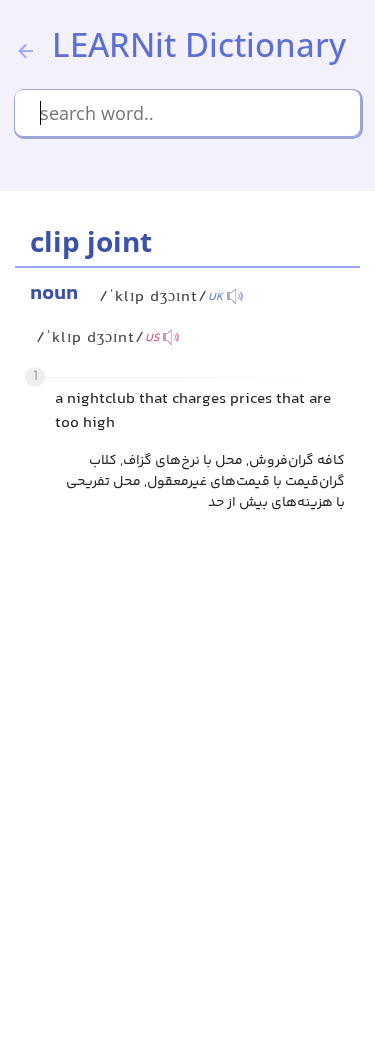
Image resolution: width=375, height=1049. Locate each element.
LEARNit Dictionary (199, 44)
